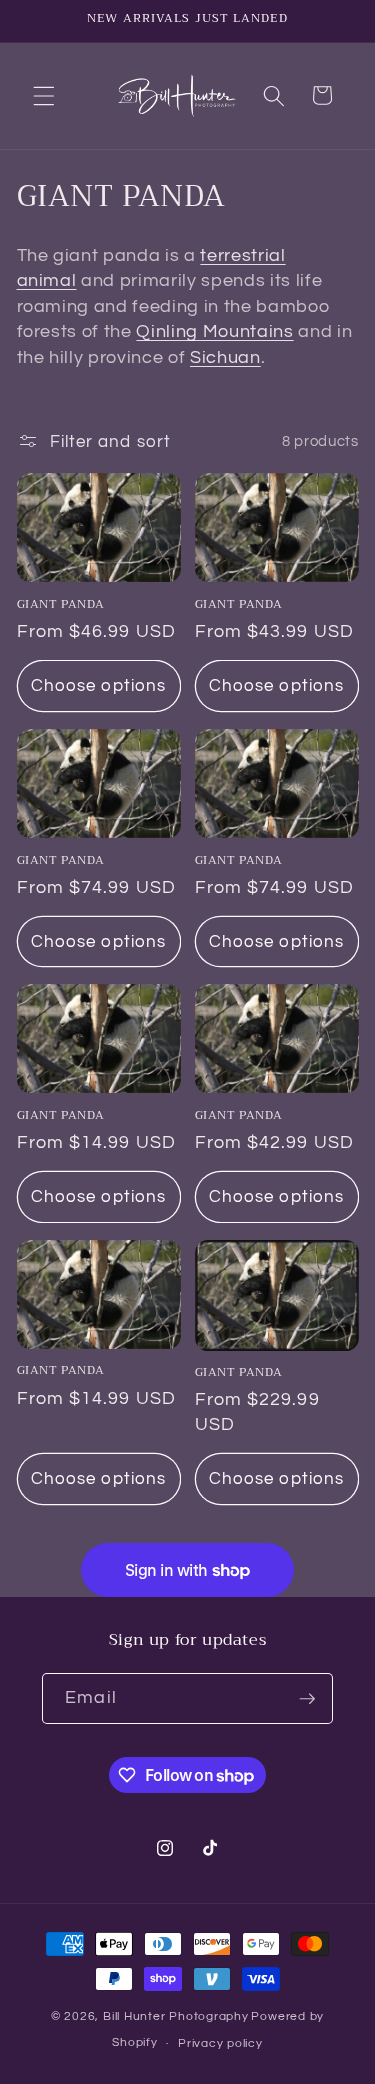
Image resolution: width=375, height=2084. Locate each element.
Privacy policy (220, 2043)
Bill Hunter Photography (176, 2016)
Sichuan (225, 358)
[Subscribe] (307, 1699)
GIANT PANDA (61, 605)
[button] (44, 95)
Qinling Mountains (214, 332)
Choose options (98, 685)
